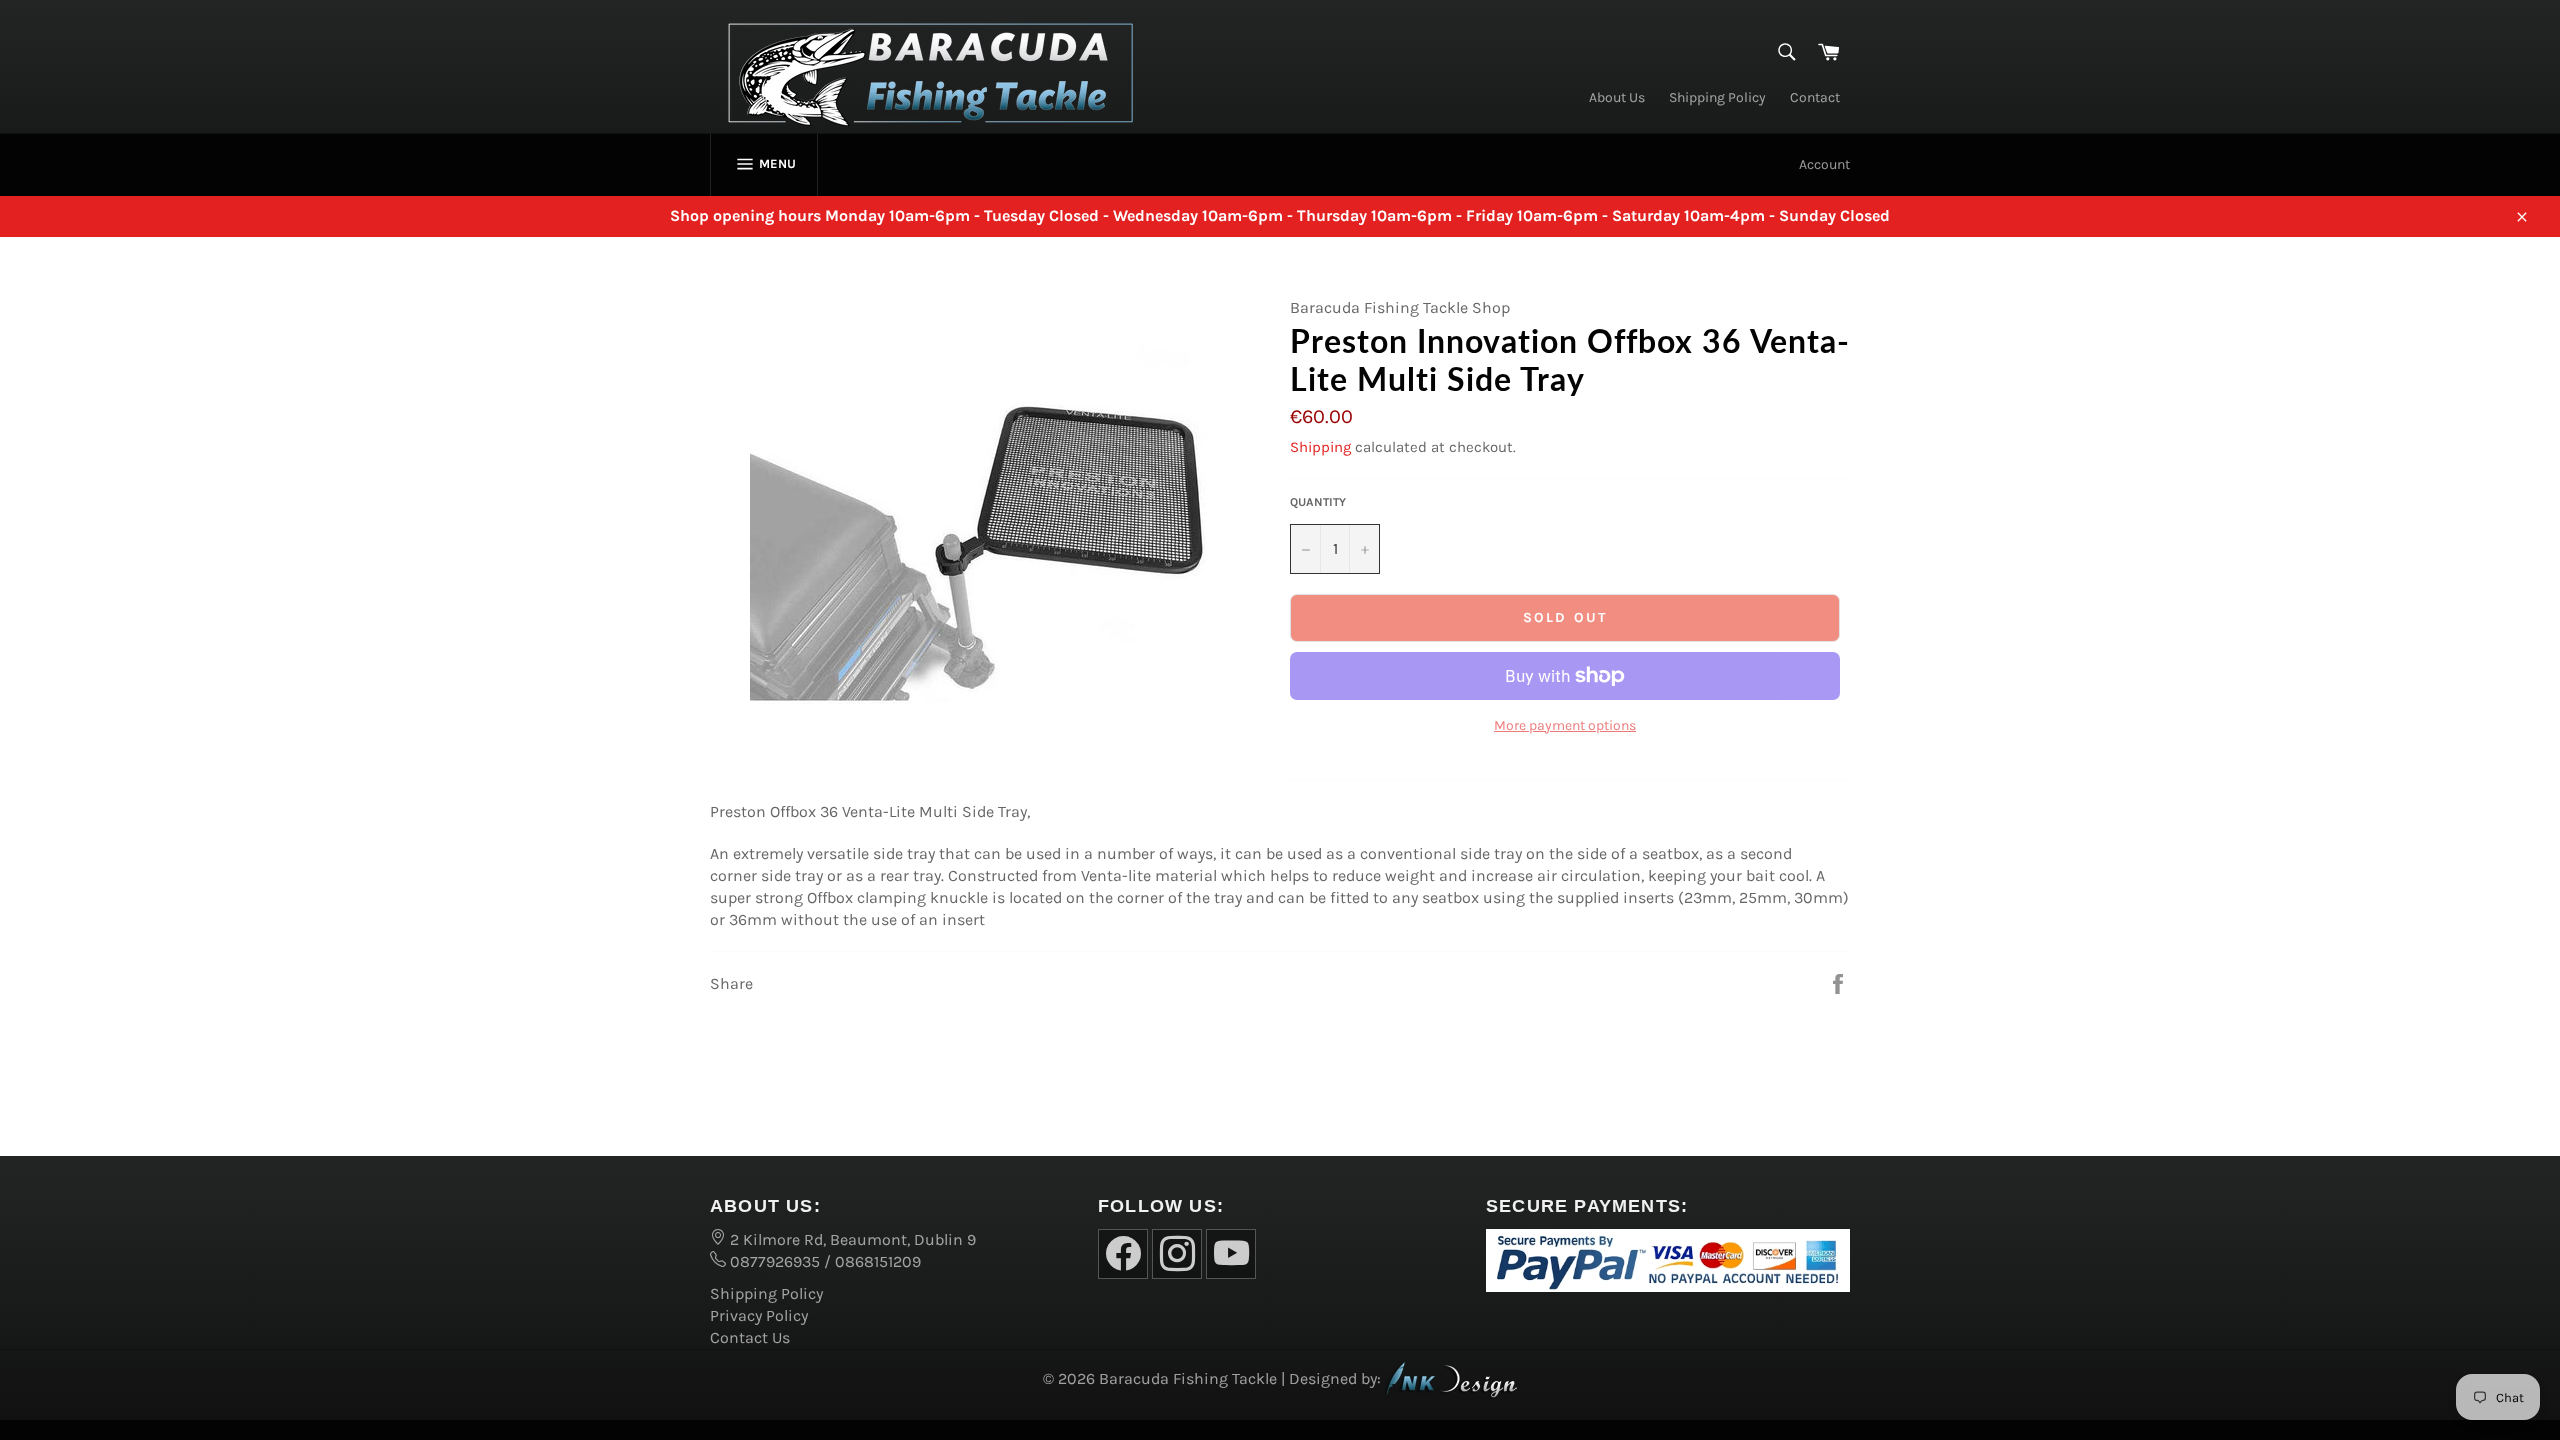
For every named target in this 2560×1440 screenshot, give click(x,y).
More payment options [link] (1565, 725)
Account (1824, 164)
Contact (1815, 97)
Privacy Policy (759, 1315)
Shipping (1320, 447)
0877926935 (773, 1261)
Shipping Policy (1717, 97)
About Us (1617, 97)
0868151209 (878, 1261)
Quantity (1318, 502)
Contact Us (750, 1337)
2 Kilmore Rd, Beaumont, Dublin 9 (851, 1239)
